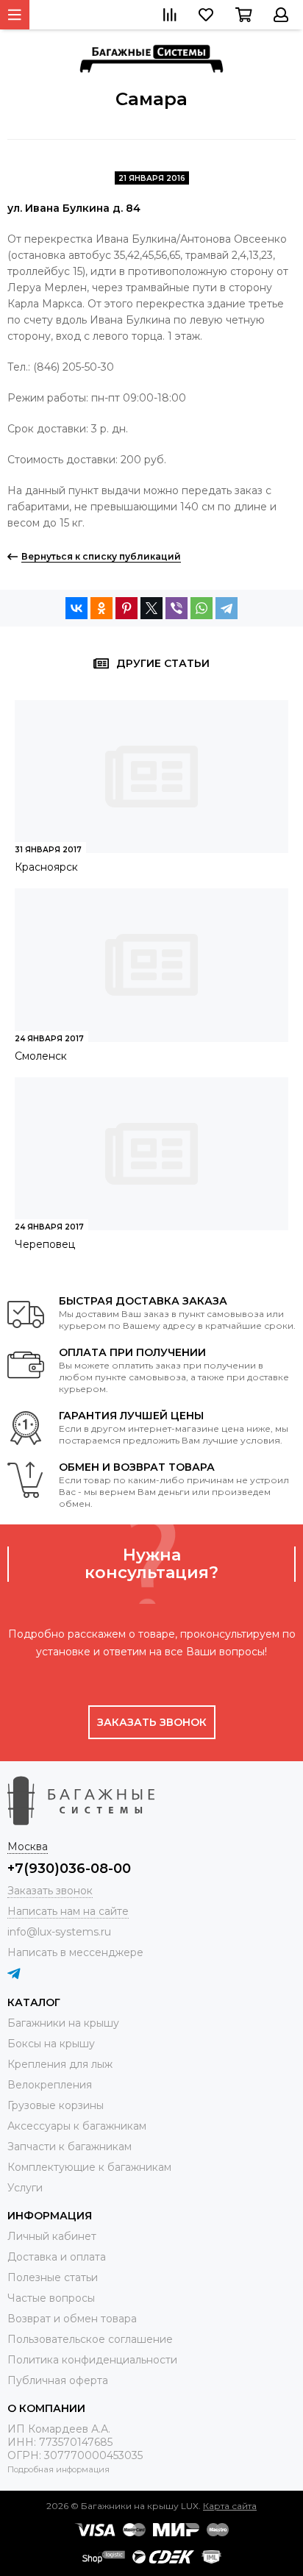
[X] (151, 608)
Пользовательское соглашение (90, 2339)
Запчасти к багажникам (69, 2147)
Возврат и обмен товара (72, 2319)
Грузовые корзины (56, 2105)
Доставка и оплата (57, 2257)
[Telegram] (227, 608)
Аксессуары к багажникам (77, 2126)
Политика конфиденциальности (92, 2360)
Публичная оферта (58, 2380)
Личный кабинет (52, 2236)
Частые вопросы (51, 2298)
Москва (28, 1847)
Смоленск (41, 1056)
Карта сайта (230, 2506)
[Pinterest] (126, 608)
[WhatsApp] (202, 608)
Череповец (45, 1244)
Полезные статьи (53, 2277)
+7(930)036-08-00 (69, 1869)
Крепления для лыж (60, 2064)
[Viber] (177, 608)
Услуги (25, 2188)
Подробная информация (58, 2469)
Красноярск (46, 867)
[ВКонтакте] (76, 608)
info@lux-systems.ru (59, 1932)
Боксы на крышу (51, 2044)
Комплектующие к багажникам (89, 2167)
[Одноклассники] (101, 608)
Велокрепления (50, 2085)
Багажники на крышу (63, 2023)
